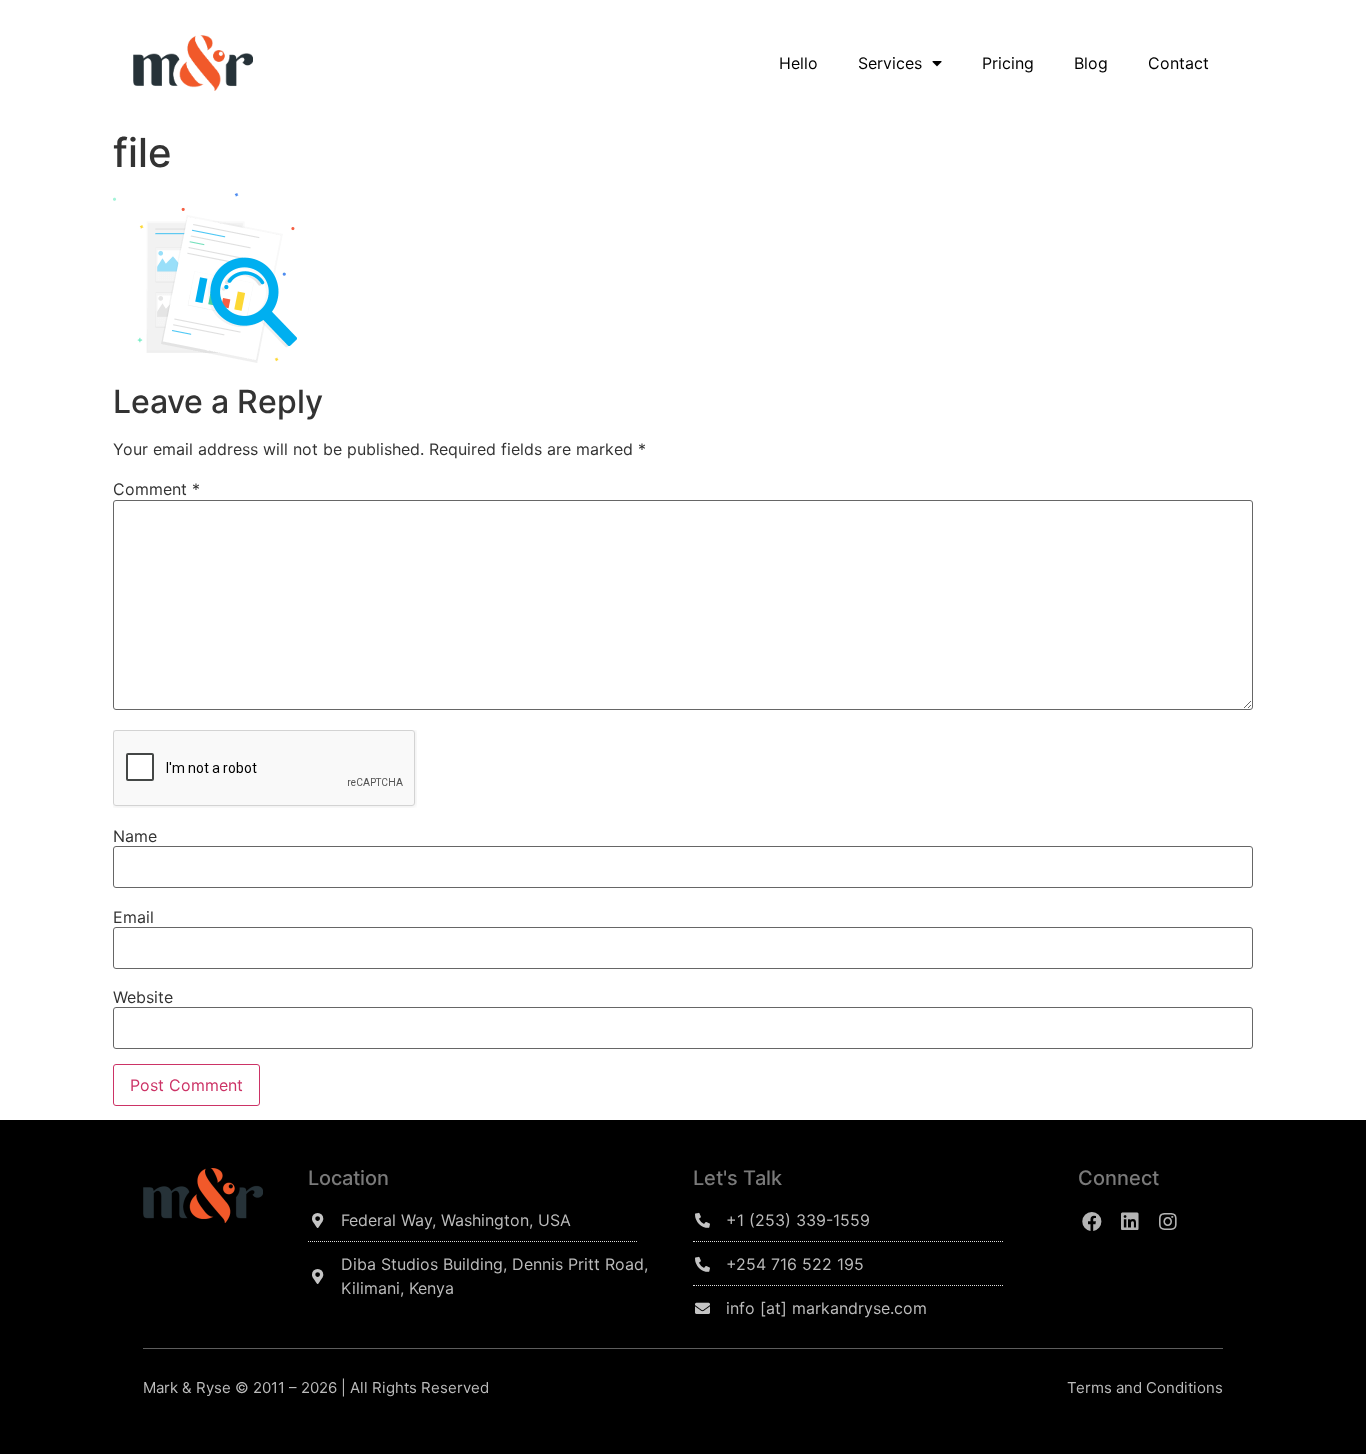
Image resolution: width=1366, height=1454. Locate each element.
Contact (1178, 63)
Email (133, 917)
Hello (798, 63)
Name (135, 836)
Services (890, 63)
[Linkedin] (1130, 1222)
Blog (1091, 63)
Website (143, 997)
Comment (156, 489)
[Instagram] (1168, 1222)
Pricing (1008, 63)
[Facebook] (1092, 1222)
